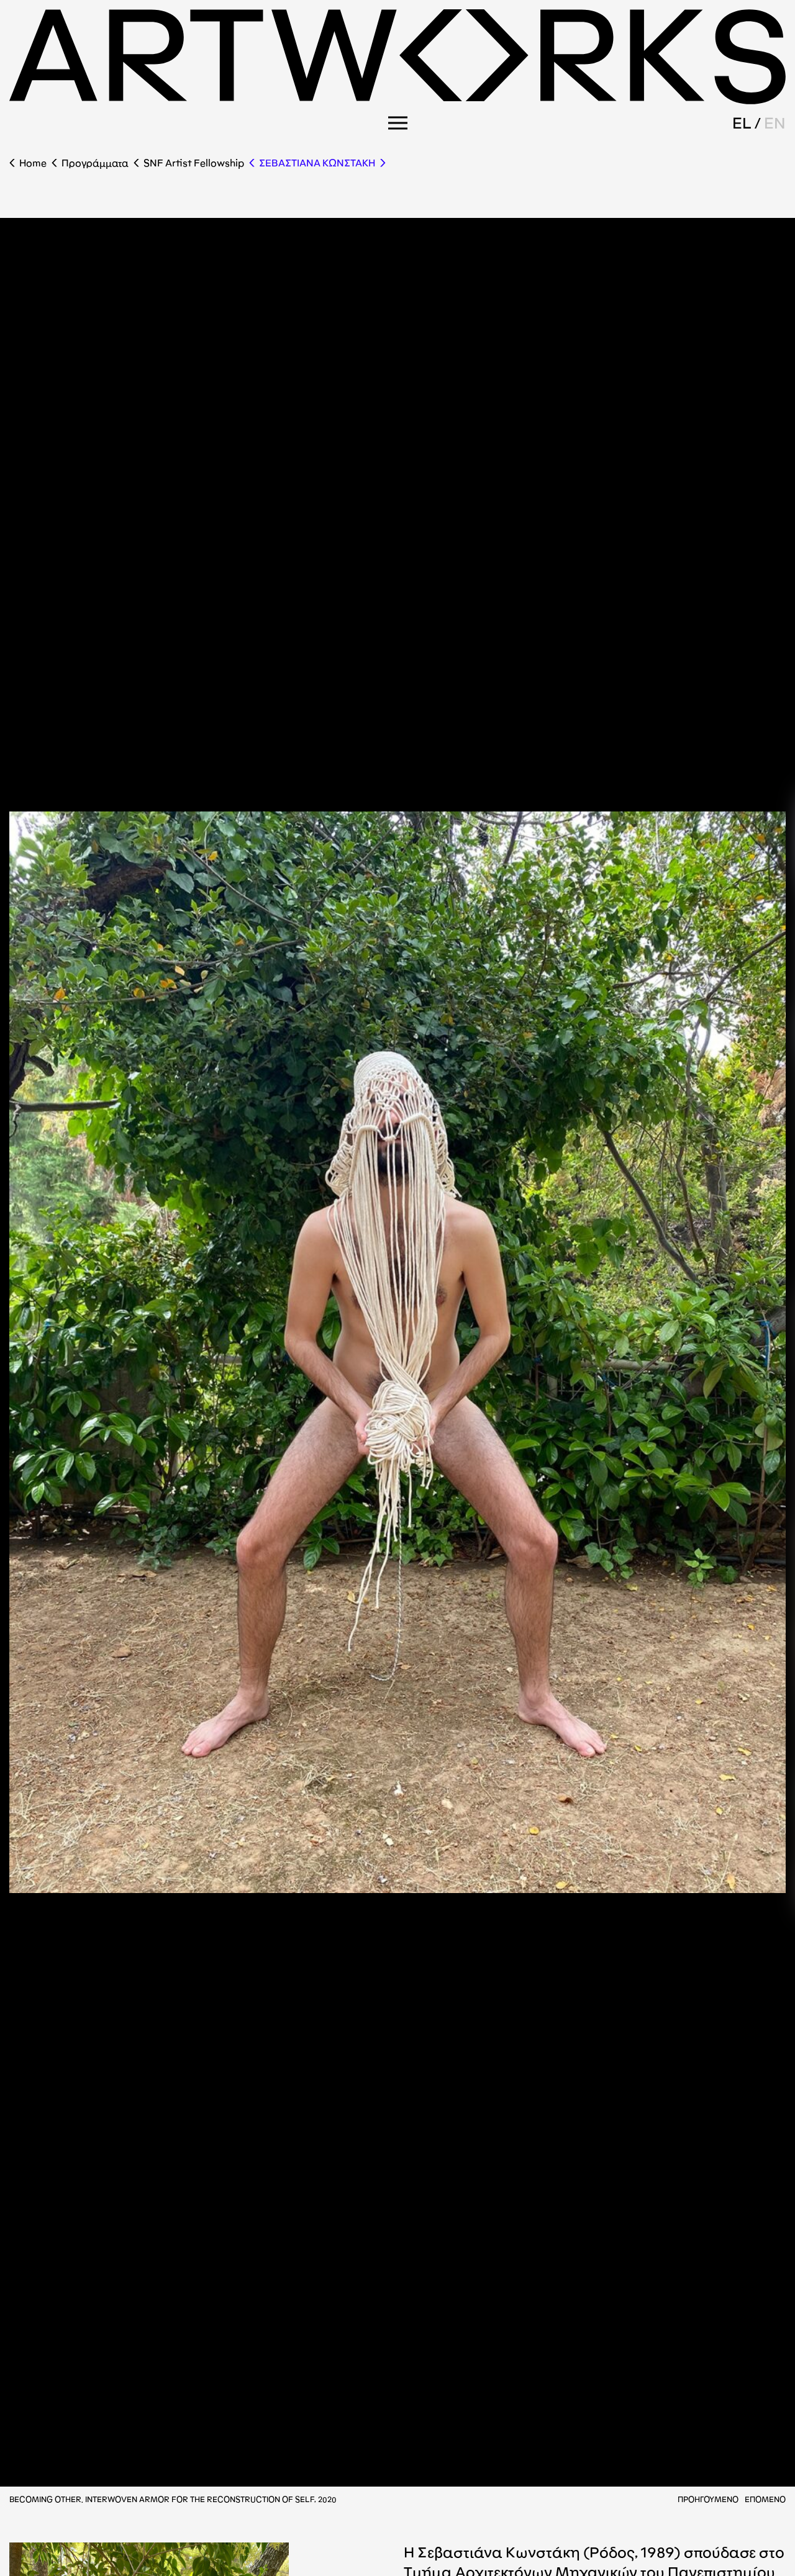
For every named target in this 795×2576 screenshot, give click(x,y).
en (775, 123)
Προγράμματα (95, 163)
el (742, 123)
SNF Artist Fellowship (194, 163)
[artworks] (397, 100)
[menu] (398, 123)
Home (33, 163)
